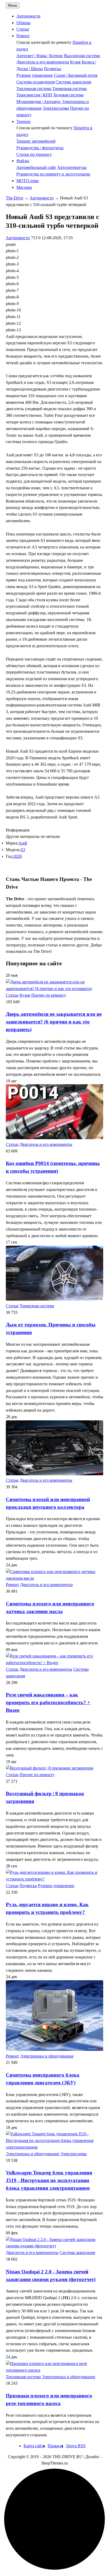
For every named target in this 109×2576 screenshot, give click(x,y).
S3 (23, 850)
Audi (23, 843)
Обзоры (23, 23)
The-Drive (15, 198)
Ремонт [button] (23, 36)
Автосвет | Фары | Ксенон (40, 56)
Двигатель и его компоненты (43, 62)
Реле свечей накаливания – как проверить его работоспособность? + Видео (48, 1702)
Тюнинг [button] (24, 121)
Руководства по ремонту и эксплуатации (53, 174)
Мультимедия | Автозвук (38, 102)
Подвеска (53, 69)
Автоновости (28, 16)
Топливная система (34, 89)
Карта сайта (34, 2446)
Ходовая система (68, 95)
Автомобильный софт (36, 167)
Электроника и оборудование (47, 2056)
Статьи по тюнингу (34, 154)
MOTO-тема (28, 181)
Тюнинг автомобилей (36, 141)
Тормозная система (70, 89)
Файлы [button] (23, 161)
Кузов (75, 62)
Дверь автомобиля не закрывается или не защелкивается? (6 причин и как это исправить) (54, 1022)
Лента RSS (76, 2446)
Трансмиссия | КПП (34, 95)
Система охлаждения (35, 82)
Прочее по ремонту (49, 995)
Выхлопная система (82, 56)
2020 (17, 856)
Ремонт (12, 1585)
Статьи (23, 29)
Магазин (24, 187)
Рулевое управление (35, 75)
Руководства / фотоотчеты (40, 148)
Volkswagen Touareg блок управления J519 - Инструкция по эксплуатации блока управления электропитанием (49, 2180)
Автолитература (72, 167)
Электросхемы (56, 108)
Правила (55, 2446)
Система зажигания (73, 82)
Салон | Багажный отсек (76, 75)
